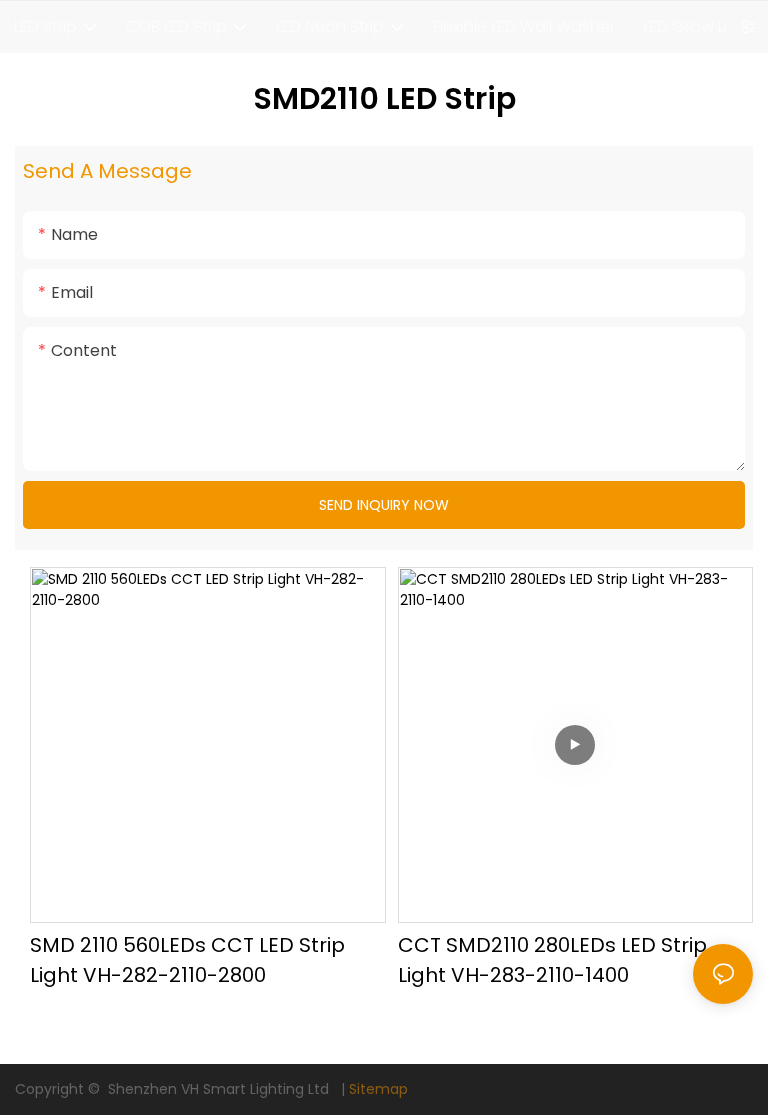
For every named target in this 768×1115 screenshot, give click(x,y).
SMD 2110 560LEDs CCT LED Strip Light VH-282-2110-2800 (187, 960)
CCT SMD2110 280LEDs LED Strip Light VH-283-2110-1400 (552, 960)
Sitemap (378, 1089)
